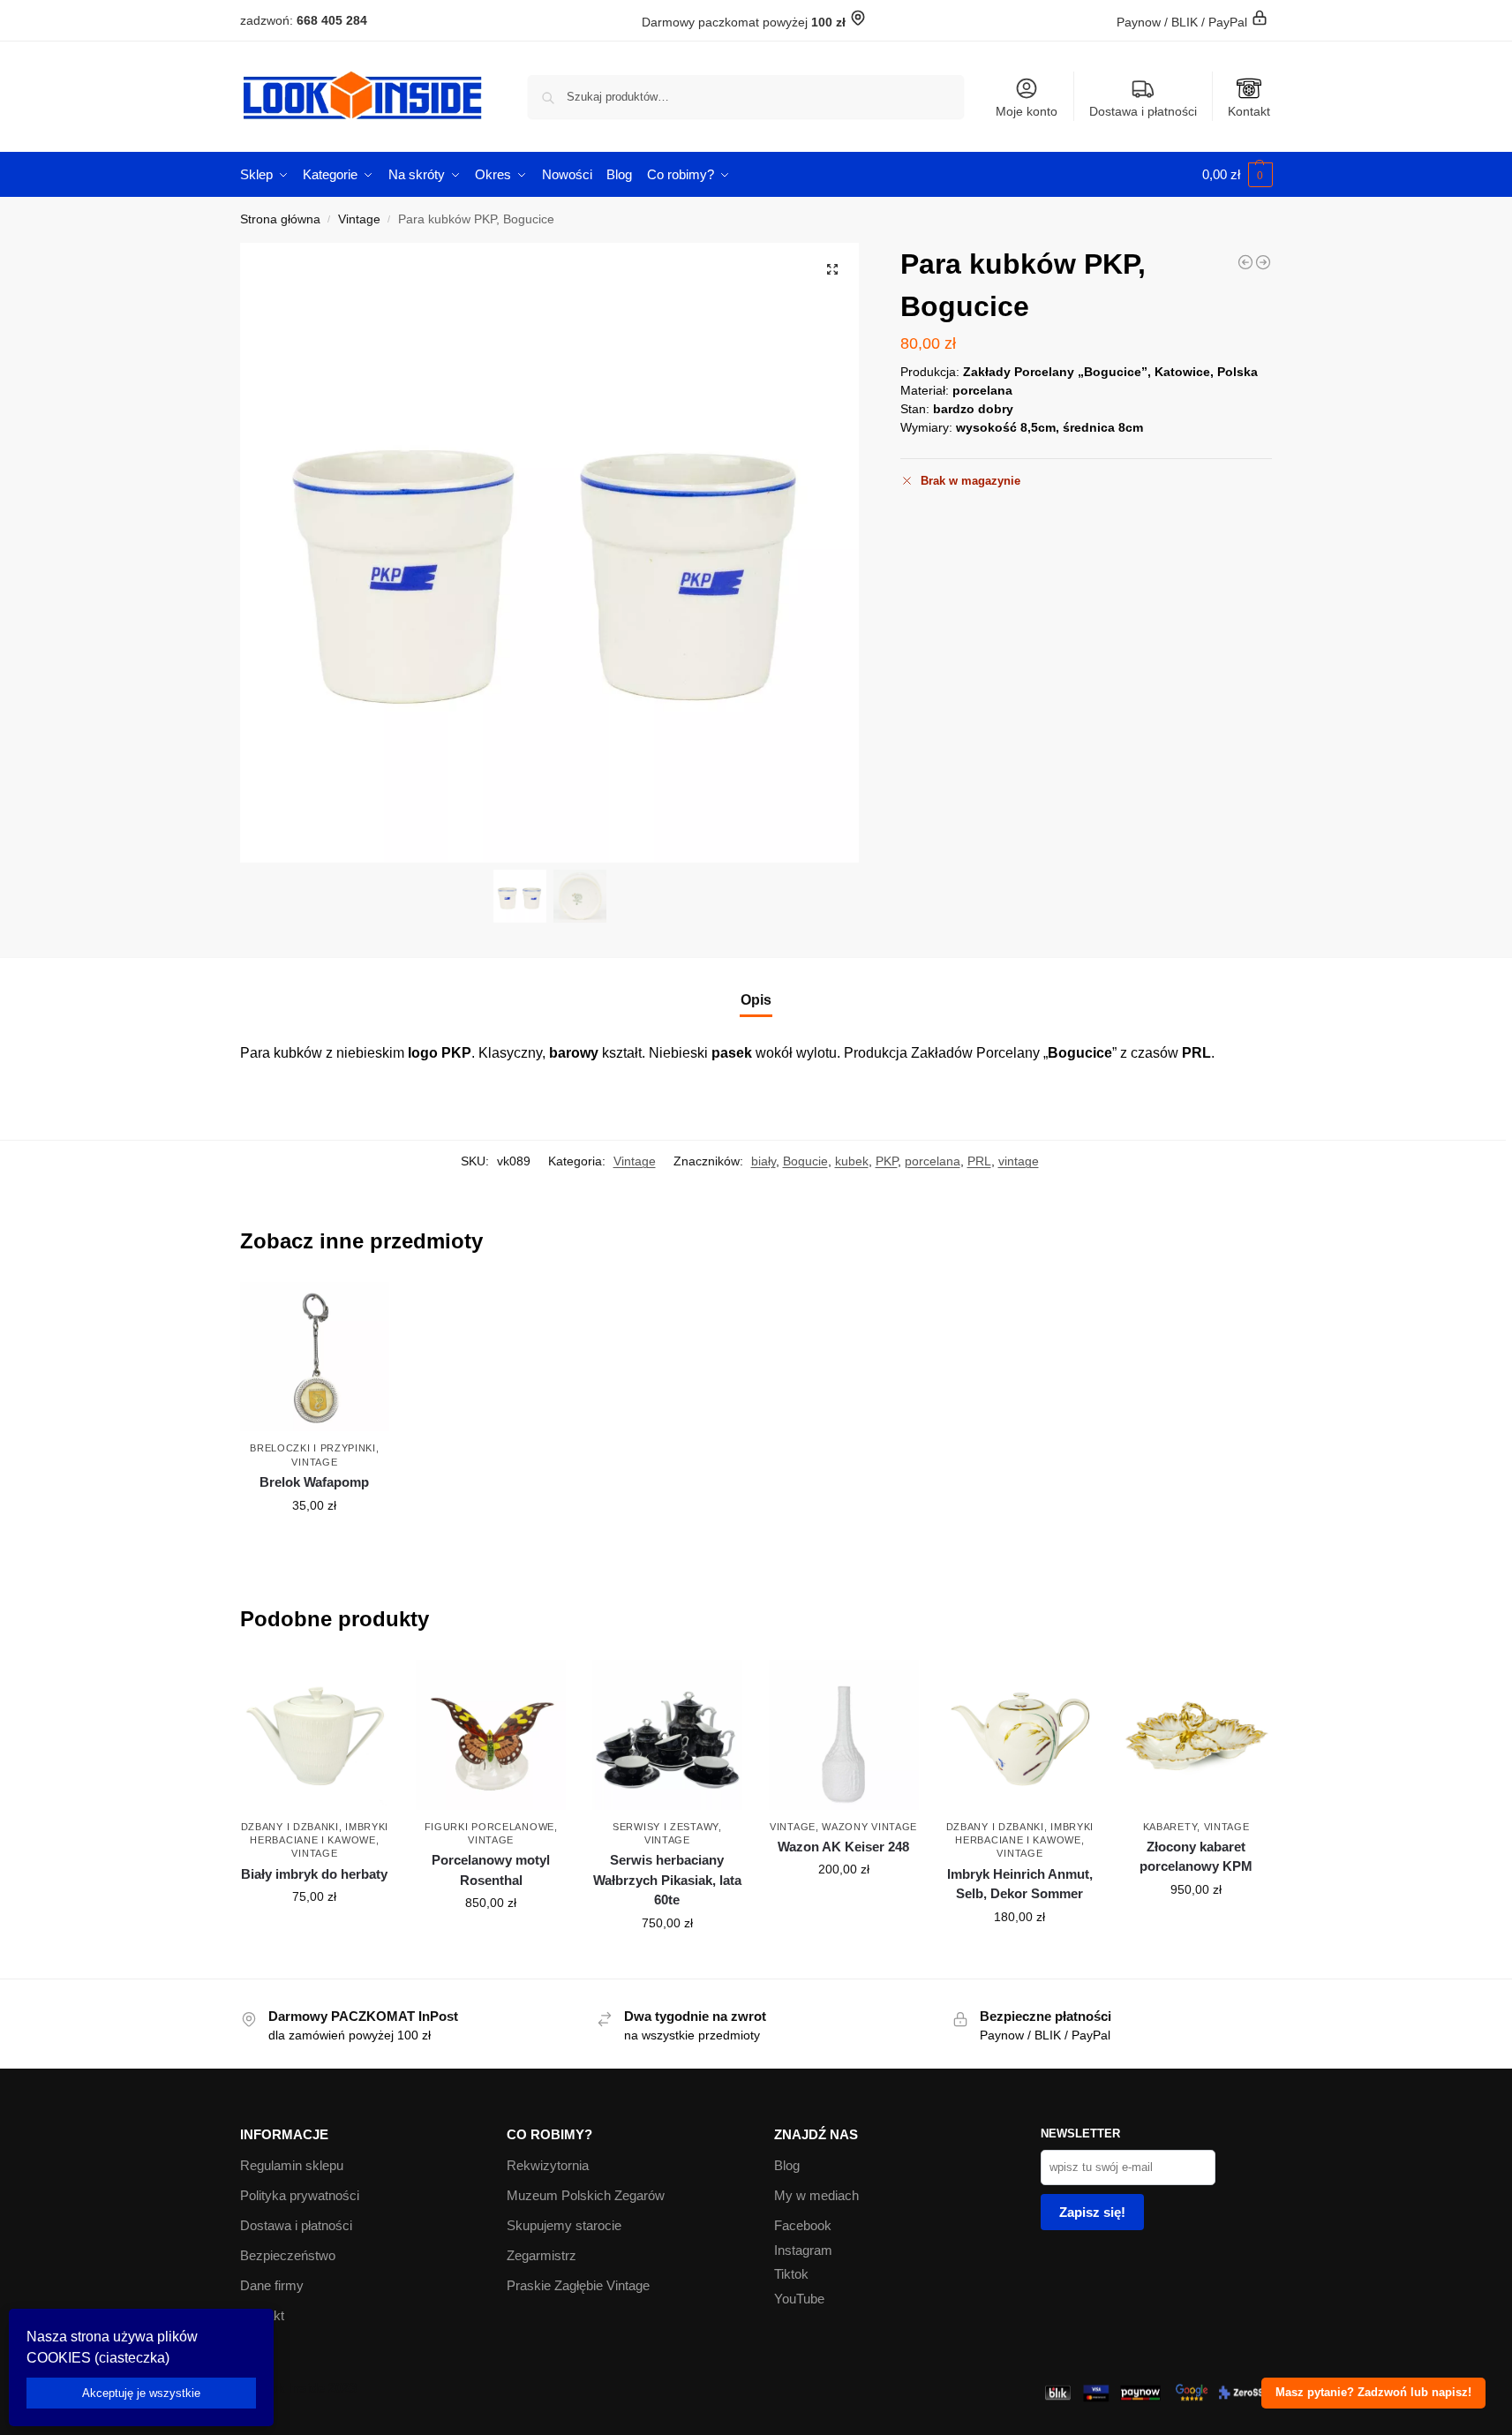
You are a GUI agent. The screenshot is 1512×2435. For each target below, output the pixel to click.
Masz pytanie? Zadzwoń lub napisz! (1373, 2393)
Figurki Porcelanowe (489, 1827)
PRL (979, 1161)
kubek (852, 1161)
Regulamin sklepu (292, 2165)
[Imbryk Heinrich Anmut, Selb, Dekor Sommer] (1020, 1735)
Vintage (359, 219)
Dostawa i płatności (1143, 111)
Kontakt (1249, 111)
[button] (1237, 175)
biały (764, 1161)
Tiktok (791, 2274)
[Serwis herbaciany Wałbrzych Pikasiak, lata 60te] (667, 1735)
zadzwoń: (304, 20)
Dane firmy (272, 2285)
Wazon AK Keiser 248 (843, 1847)
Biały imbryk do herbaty (314, 1874)
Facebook (803, 2225)
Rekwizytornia (548, 2165)
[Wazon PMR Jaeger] (1245, 262)
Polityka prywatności (300, 2195)
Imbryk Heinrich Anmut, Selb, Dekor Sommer (1020, 1884)
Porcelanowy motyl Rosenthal (491, 1870)
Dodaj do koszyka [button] (314, 1543)
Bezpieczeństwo (288, 2255)
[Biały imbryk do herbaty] (315, 1735)
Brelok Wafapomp (314, 1482)
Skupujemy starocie (564, 2225)
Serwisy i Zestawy (666, 1827)
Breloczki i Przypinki (313, 1448)
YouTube (799, 2299)
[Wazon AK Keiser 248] (844, 1735)
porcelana (933, 1161)
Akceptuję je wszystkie (141, 2393)
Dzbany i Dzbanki (290, 1827)
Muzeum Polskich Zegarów (586, 2195)
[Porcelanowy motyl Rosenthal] (491, 1735)
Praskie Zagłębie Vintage (578, 2285)
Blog (787, 2165)
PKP (887, 1161)
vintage (1019, 1161)
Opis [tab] (756, 1000)
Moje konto (1027, 111)
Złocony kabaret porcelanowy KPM (1196, 1857)
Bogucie (805, 1161)
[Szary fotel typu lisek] (1263, 262)
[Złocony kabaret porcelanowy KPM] (1196, 1735)
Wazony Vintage (869, 1827)
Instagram (803, 2250)
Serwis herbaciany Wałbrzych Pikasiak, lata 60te (667, 1880)
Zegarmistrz (542, 2255)
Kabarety (1170, 1827)
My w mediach (816, 2195)
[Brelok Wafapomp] (315, 1357)
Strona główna (280, 219)
